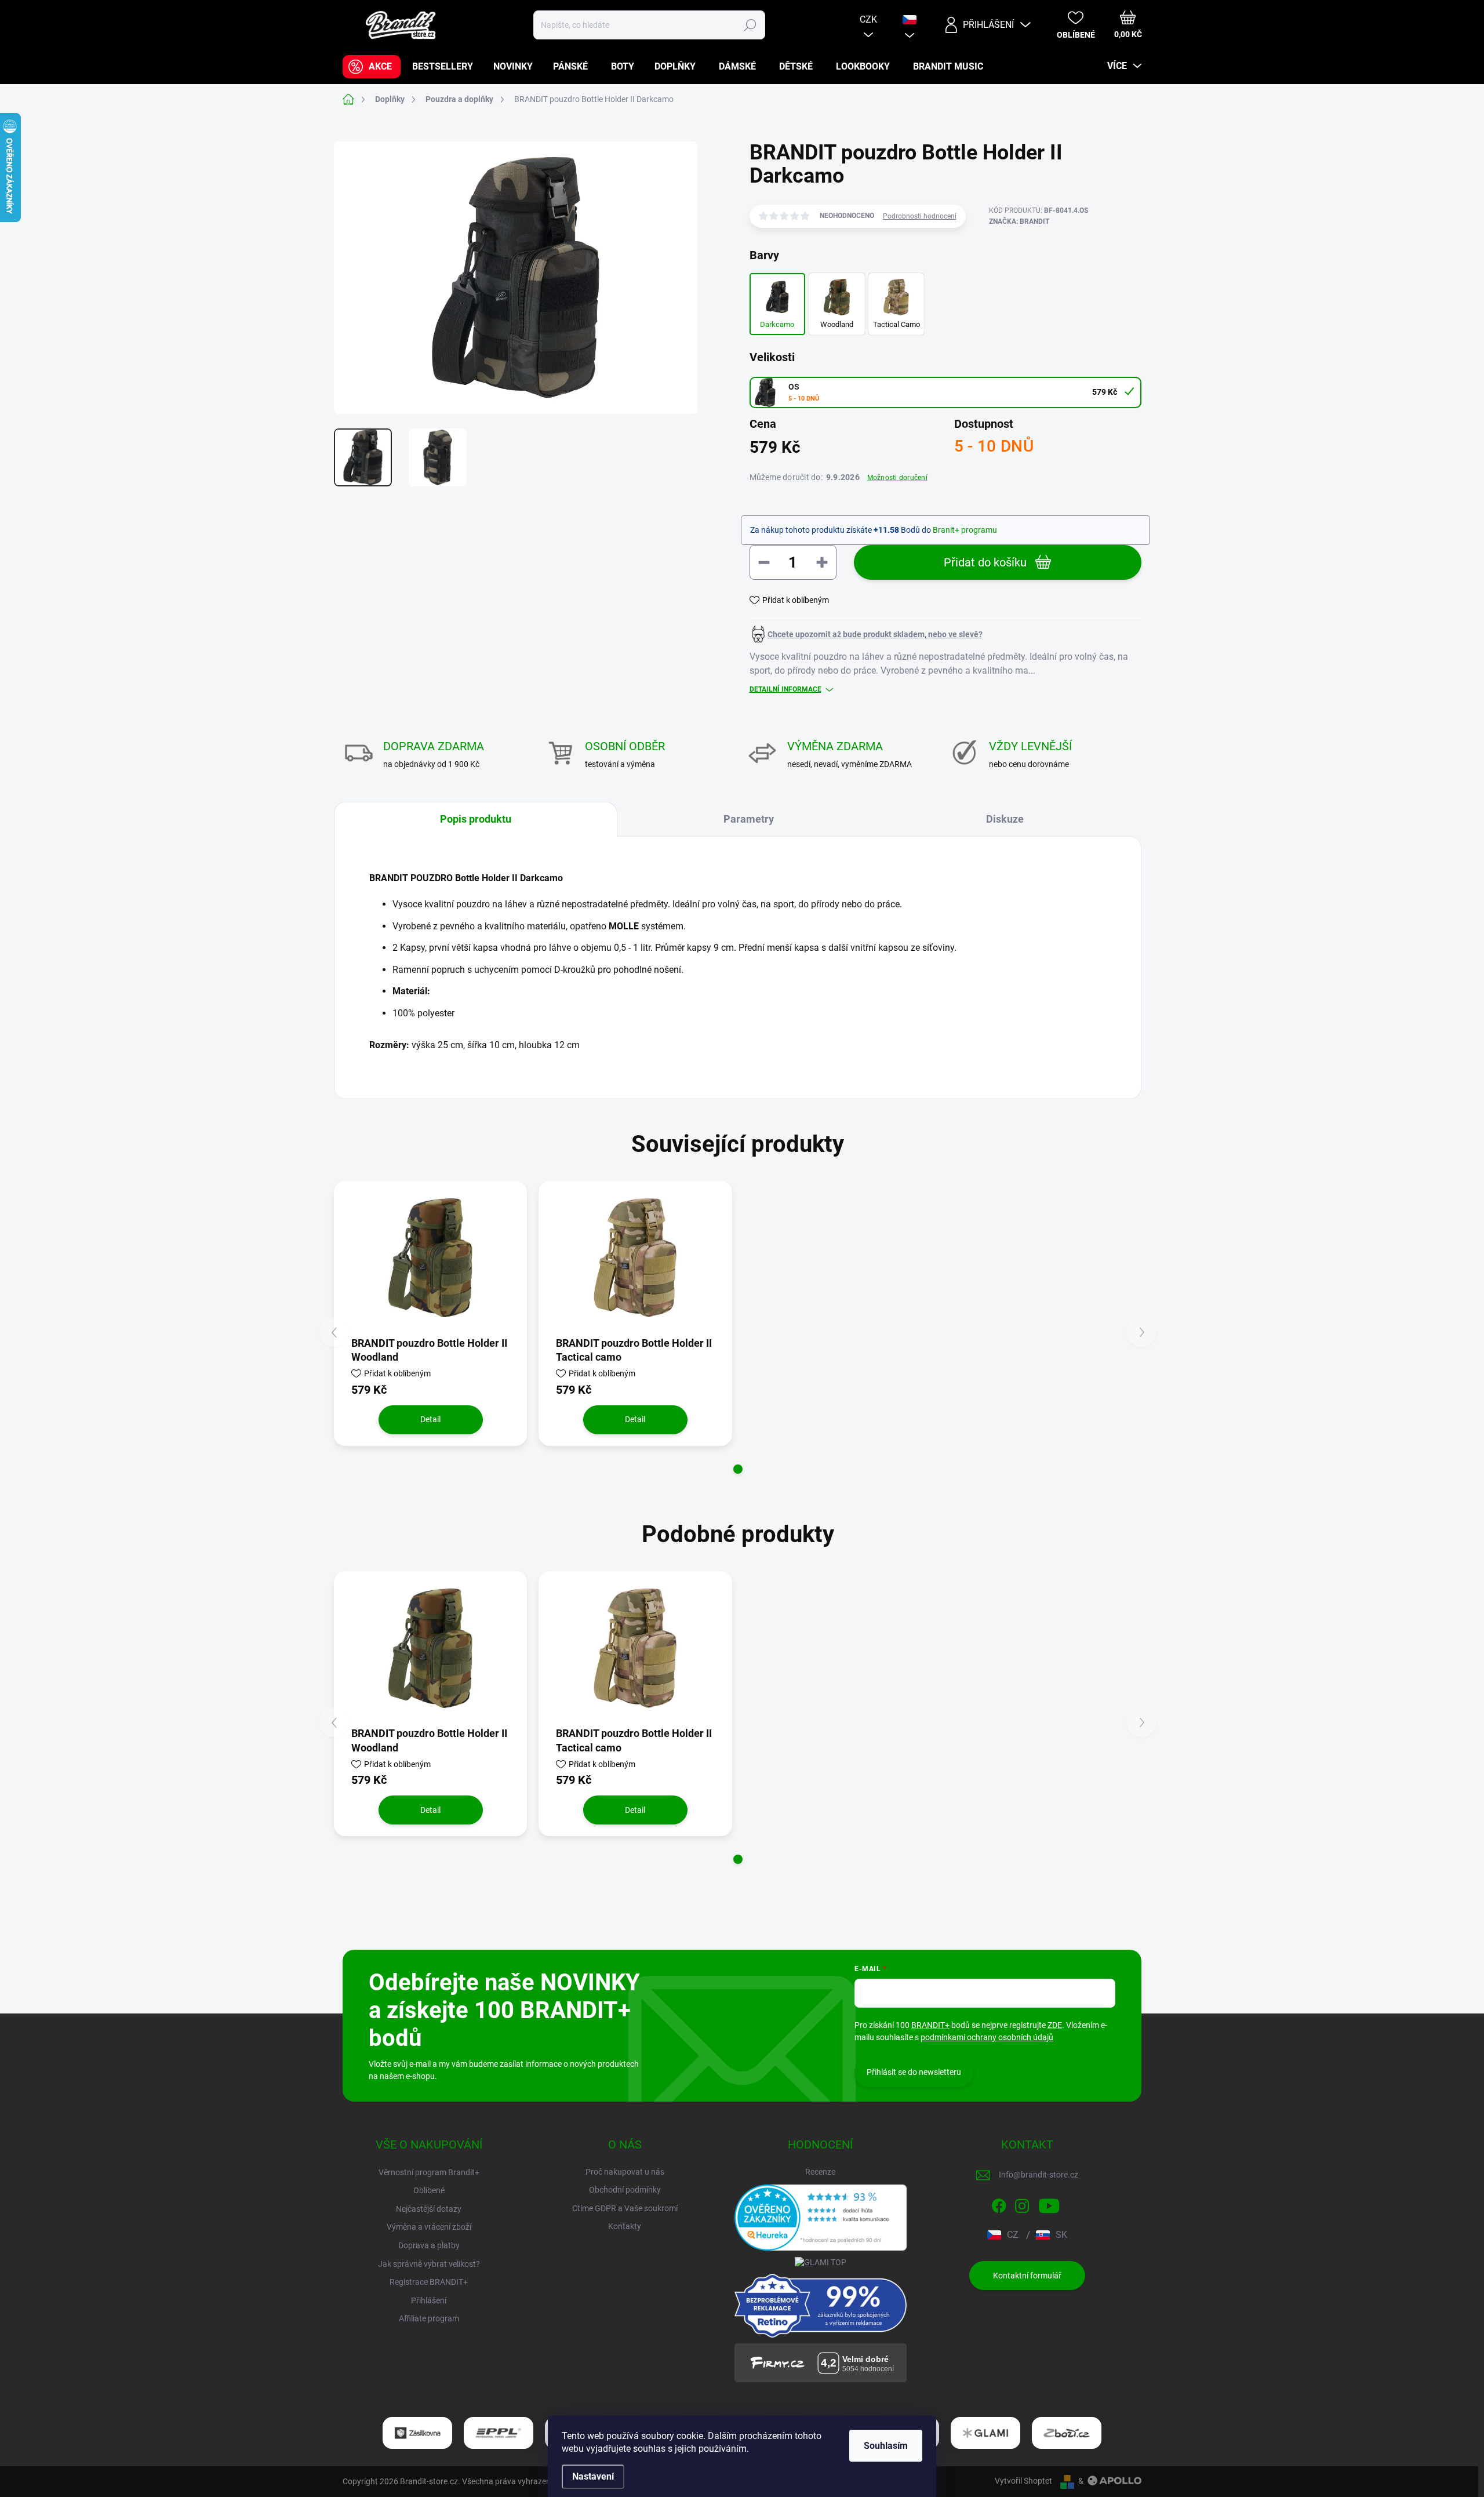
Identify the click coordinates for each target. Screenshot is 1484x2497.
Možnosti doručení (897, 478)
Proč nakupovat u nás (625, 2172)
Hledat (750, 25)
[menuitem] (372, 67)
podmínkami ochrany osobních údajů (987, 2037)
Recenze (820, 2172)
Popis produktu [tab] (476, 819)
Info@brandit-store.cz (1039, 2175)
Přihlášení (429, 2300)
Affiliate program (429, 2318)
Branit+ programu (965, 530)
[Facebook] (999, 2204)
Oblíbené (429, 2190)
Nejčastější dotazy (429, 2209)
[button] (738, 1469)
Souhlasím (886, 2446)
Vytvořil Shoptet (1023, 2481)
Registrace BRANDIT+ (429, 2282)
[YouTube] (1049, 2204)
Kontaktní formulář (1027, 2276)
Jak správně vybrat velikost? (429, 2264)
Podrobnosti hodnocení (920, 216)
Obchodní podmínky (625, 2190)
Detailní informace (785, 689)
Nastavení (593, 2476)
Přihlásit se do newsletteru (914, 2072)
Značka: (1019, 221)
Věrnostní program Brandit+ (429, 2172)
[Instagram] (1022, 2204)
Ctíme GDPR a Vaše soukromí (625, 2208)
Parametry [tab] (749, 819)
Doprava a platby (429, 2245)
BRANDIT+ (930, 2025)
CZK (868, 19)
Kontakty (625, 2226)
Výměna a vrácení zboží (429, 2227)
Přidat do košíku (985, 562)
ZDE (1055, 2025)
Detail (430, 1419)
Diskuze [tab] (1005, 819)
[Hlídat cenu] (866, 634)
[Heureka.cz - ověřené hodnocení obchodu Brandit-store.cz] (821, 2218)
